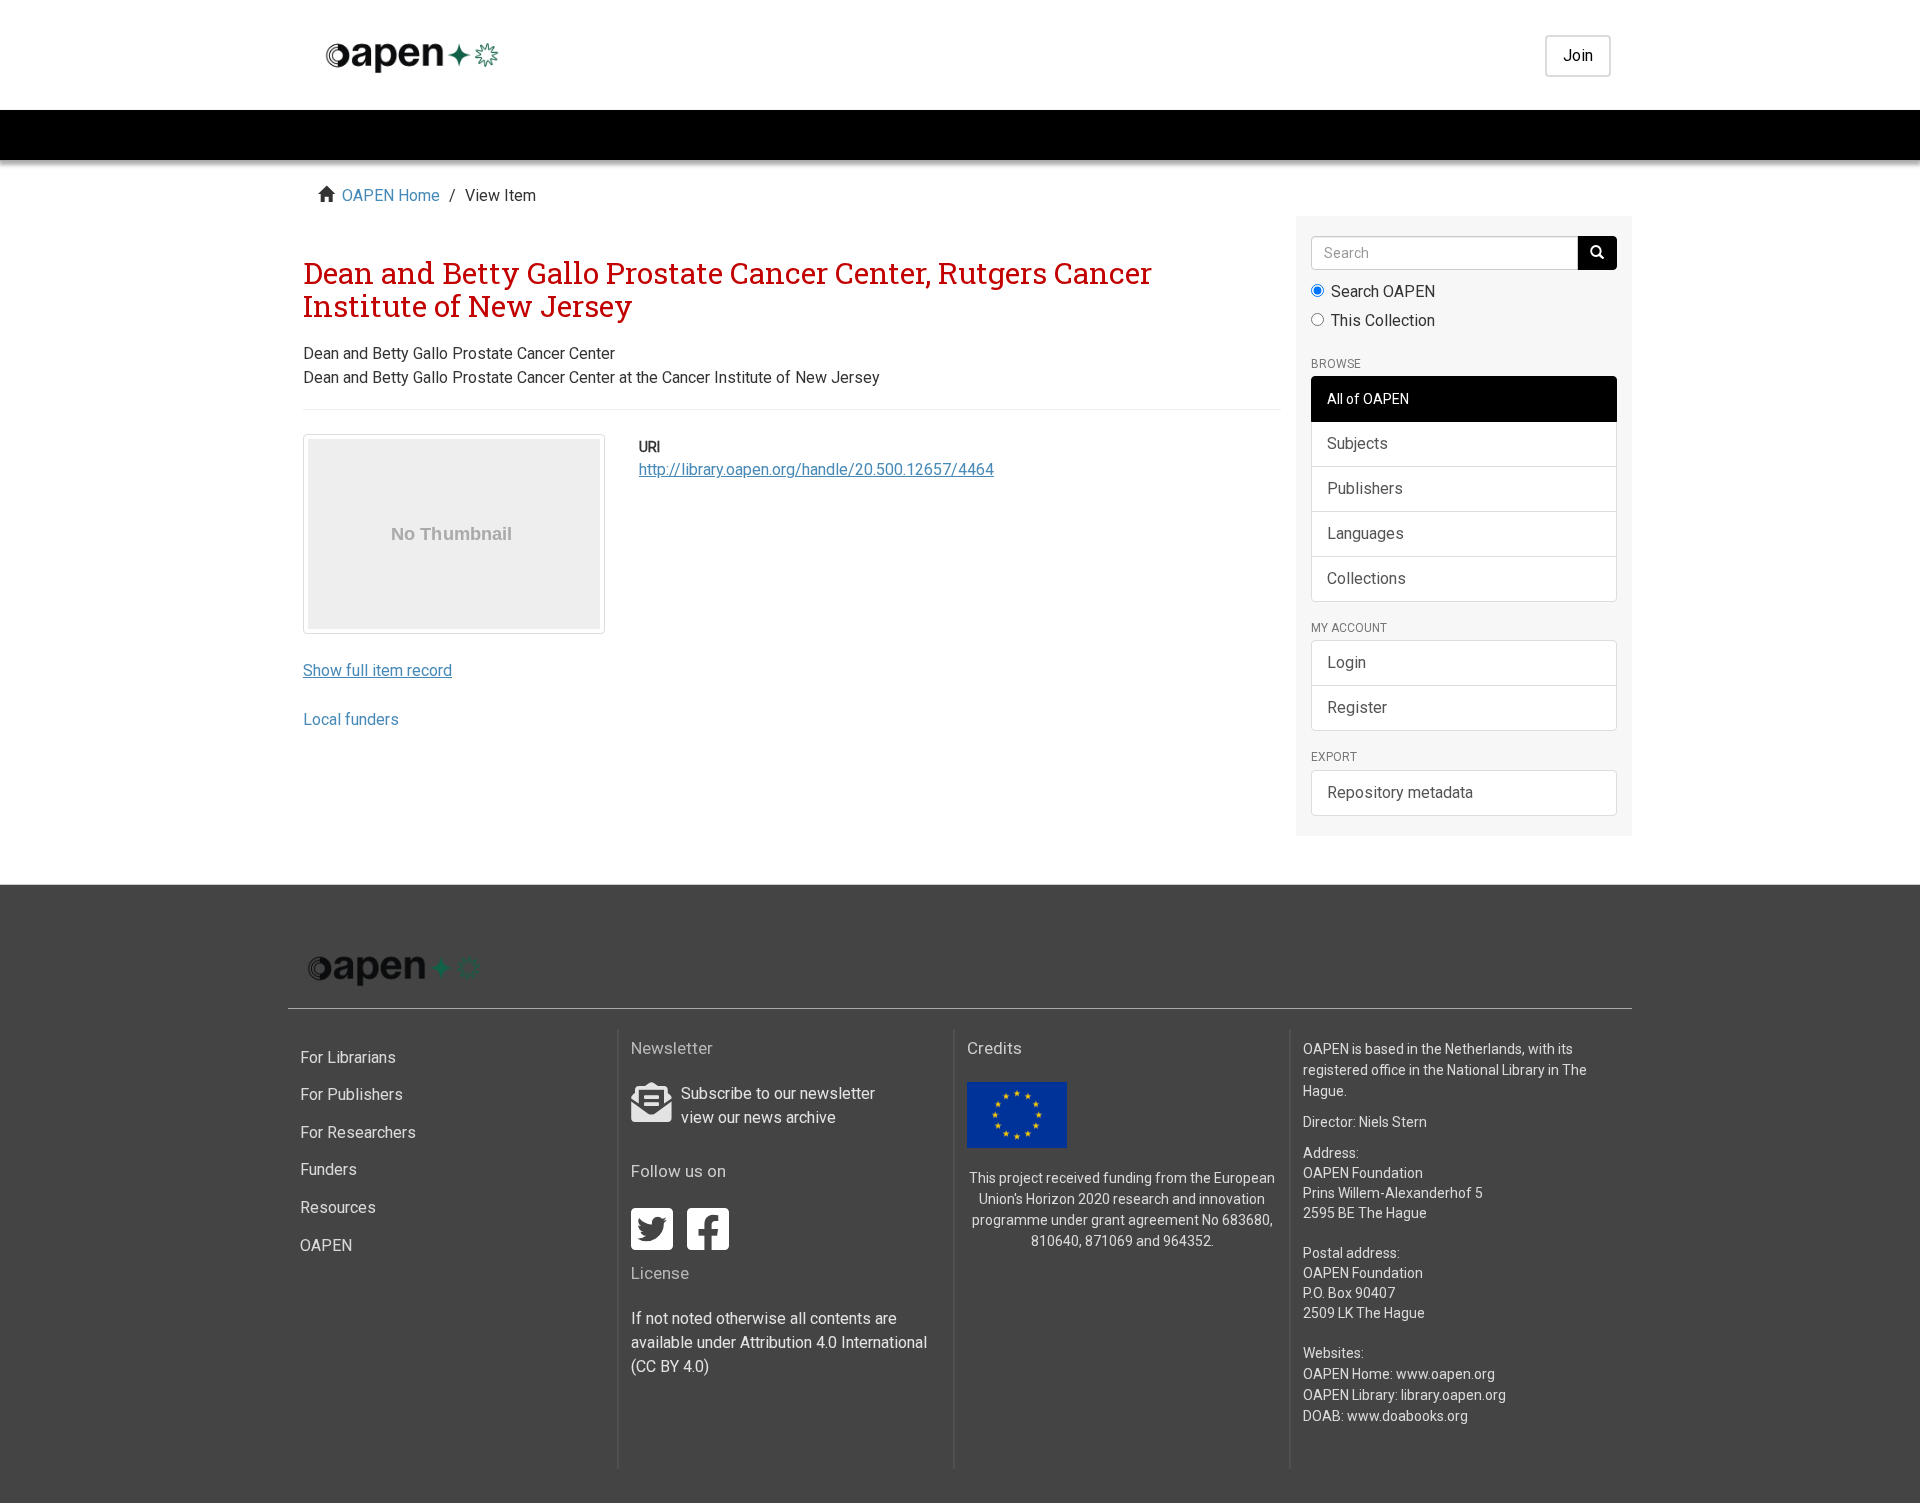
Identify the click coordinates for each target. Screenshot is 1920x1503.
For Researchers (358, 1132)
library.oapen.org (1453, 1395)
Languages (1365, 533)
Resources (338, 1207)
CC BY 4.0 (670, 1366)
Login (1346, 662)
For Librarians (348, 1057)
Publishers (1365, 488)
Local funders (351, 719)
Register (1357, 707)
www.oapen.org (1445, 1374)
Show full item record (377, 670)
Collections (1366, 578)
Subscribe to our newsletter (778, 1093)
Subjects (1357, 443)
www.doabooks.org (1407, 1416)
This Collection (1383, 320)
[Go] (1597, 253)
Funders (328, 1169)
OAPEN (326, 1245)
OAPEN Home (391, 195)
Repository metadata (1400, 792)
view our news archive (758, 1117)
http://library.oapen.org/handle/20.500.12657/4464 (816, 469)
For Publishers (351, 1094)
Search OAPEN (1383, 291)
